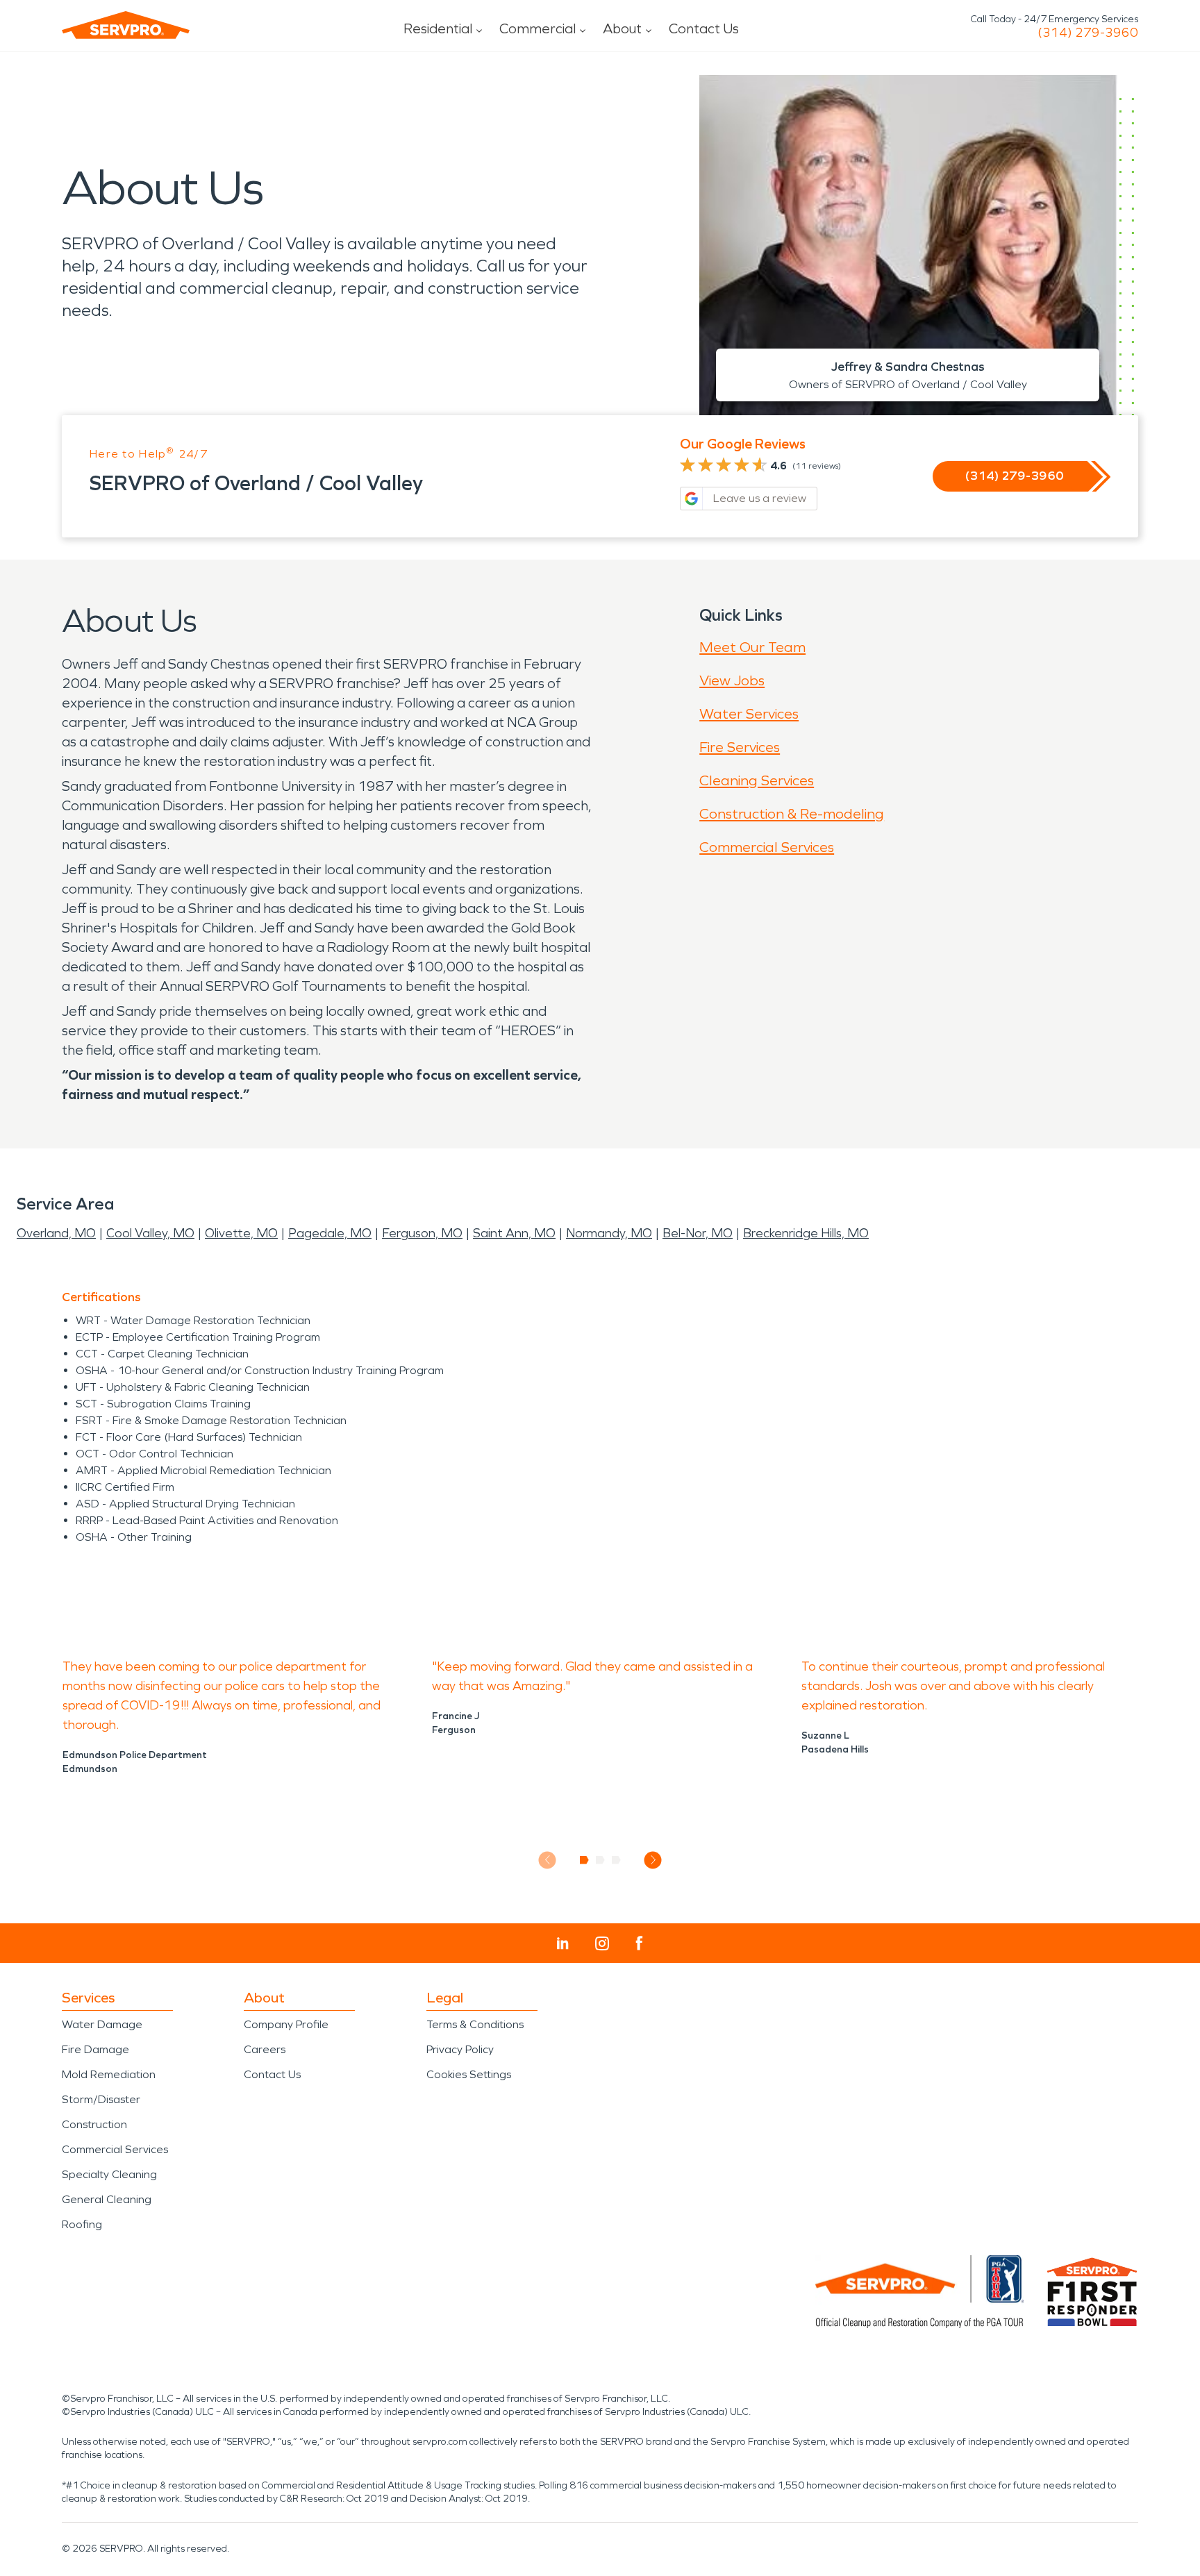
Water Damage (102, 2024)
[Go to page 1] (584, 1860)
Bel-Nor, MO (698, 1233)
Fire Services (740, 747)
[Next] (653, 1860)
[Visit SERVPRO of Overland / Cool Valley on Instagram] (602, 1943)
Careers (265, 2049)
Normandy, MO (609, 1233)
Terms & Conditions (475, 2024)
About (622, 28)
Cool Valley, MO (150, 1233)
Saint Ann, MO (514, 1233)
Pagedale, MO (330, 1233)
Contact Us (704, 28)
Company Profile (286, 2024)
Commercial (537, 28)
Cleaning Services (757, 780)
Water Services (749, 714)
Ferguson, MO (422, 1233)
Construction (94, 2124)
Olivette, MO (241, 1233)
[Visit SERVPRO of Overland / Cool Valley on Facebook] (639, 1943)
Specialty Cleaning (109, 2174)
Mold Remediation (109, 2074)
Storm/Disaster (101, 2099)
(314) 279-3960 (1088, 33)
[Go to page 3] (616, 1860)
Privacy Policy (460, 2049)
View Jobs (732, 680)
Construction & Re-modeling (792, 814)
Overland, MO (56, 1233)
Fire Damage (95, 2049)
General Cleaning (107, 2199)
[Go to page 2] (600, 1860)
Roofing (82, 2224)
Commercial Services (767, 847)
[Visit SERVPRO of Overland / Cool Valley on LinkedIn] (563, 1943)
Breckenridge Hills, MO (806, 1233)
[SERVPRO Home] (126, 25)
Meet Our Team (752, 647)
